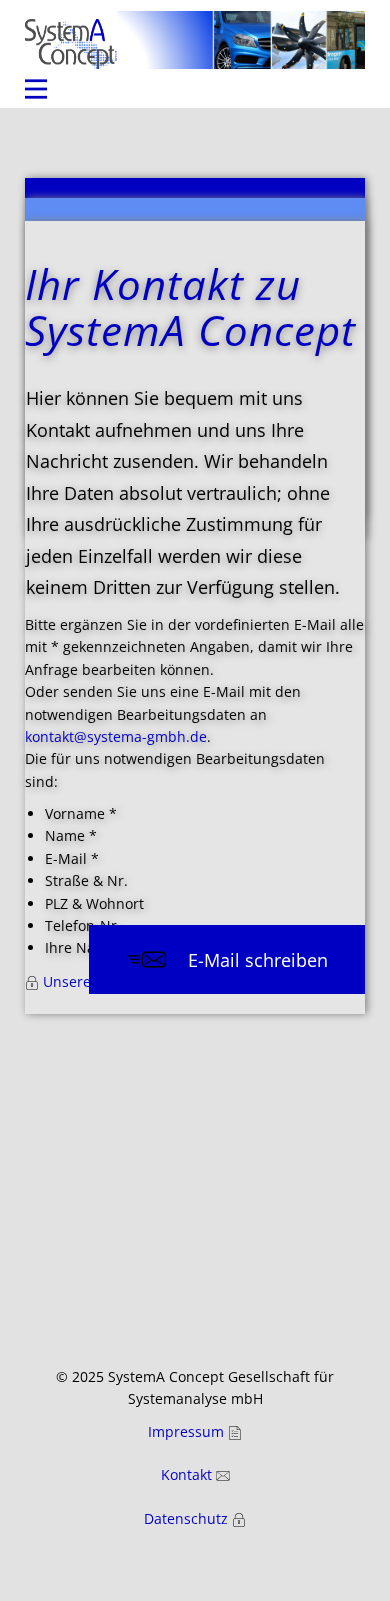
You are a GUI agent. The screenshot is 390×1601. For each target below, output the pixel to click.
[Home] (71, 44)
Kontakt (188, 1474)
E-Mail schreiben (255, 960)
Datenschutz (188, 1518)
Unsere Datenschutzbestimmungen (160, 981)
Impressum (188, 1431)
